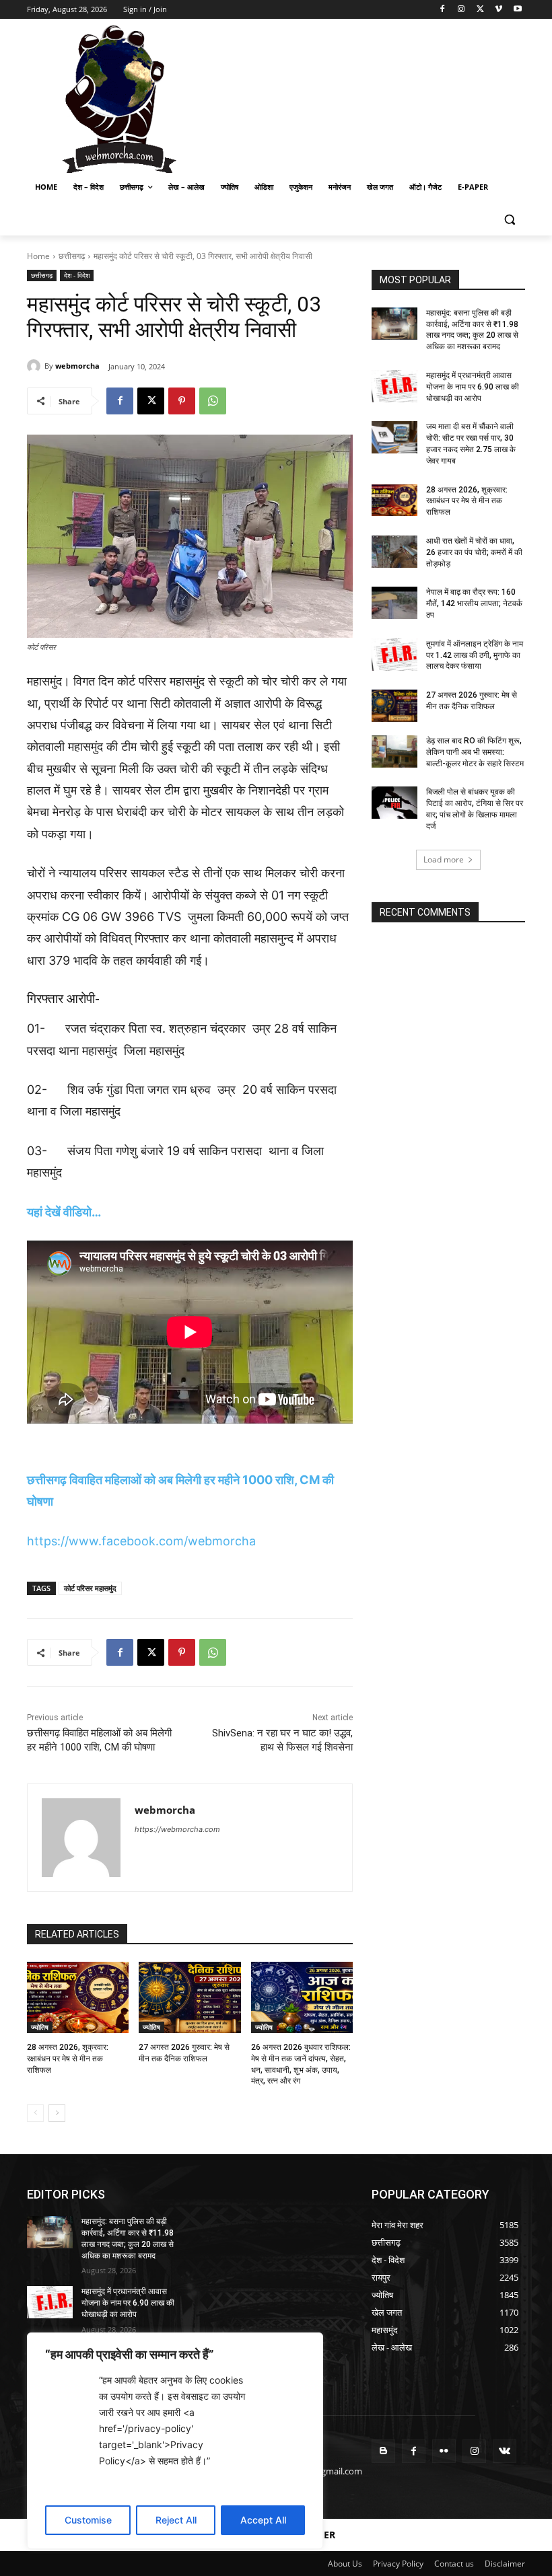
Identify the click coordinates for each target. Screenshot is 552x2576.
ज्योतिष (40, 2027)
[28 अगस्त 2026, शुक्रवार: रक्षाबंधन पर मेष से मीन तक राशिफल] (78, 1997)
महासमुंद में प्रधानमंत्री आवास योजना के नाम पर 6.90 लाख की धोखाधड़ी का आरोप (473, 387)
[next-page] (57, 2113)
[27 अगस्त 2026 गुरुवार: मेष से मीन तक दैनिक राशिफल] (189, 1997)
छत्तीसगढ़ (72, 256)
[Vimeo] (498, 10)
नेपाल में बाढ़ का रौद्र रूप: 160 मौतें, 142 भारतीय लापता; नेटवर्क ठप (474, 603)
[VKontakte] (505, 2451)
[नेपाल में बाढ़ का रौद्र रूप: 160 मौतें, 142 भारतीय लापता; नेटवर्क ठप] (394, 603)
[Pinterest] (182, 401)
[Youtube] (517, 10)
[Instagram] (461, 10)
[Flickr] (444, 2451)
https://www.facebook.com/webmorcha (141, 1541)
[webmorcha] (36, 366)
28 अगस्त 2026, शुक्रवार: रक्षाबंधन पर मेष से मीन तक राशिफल (68, 2059)
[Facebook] (443, 10)
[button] (509, 220)
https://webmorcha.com (177, 1829)
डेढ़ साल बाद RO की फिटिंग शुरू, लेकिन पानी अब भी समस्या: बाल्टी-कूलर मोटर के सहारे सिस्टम (475, 752)
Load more (444, 859)
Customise (88, 2520)
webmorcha (77, 366)
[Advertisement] (368, 98)
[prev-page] (35, 2113)
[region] (175, 2441)
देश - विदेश (77, 275)
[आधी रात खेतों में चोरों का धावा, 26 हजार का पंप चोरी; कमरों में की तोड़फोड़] (394, 552)
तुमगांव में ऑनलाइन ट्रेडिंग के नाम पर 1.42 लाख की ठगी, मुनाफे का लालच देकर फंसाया (475, 655)
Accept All (263, 2520)
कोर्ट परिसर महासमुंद (90, 1588)
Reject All (176, 2520)
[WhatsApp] (213, 401)
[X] (480, 10)
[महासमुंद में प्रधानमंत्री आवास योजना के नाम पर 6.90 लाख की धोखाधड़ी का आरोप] (394, 386)
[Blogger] (383, 2451)
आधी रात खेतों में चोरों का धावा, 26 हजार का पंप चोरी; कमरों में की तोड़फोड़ (474, 552)
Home (38, 256)
